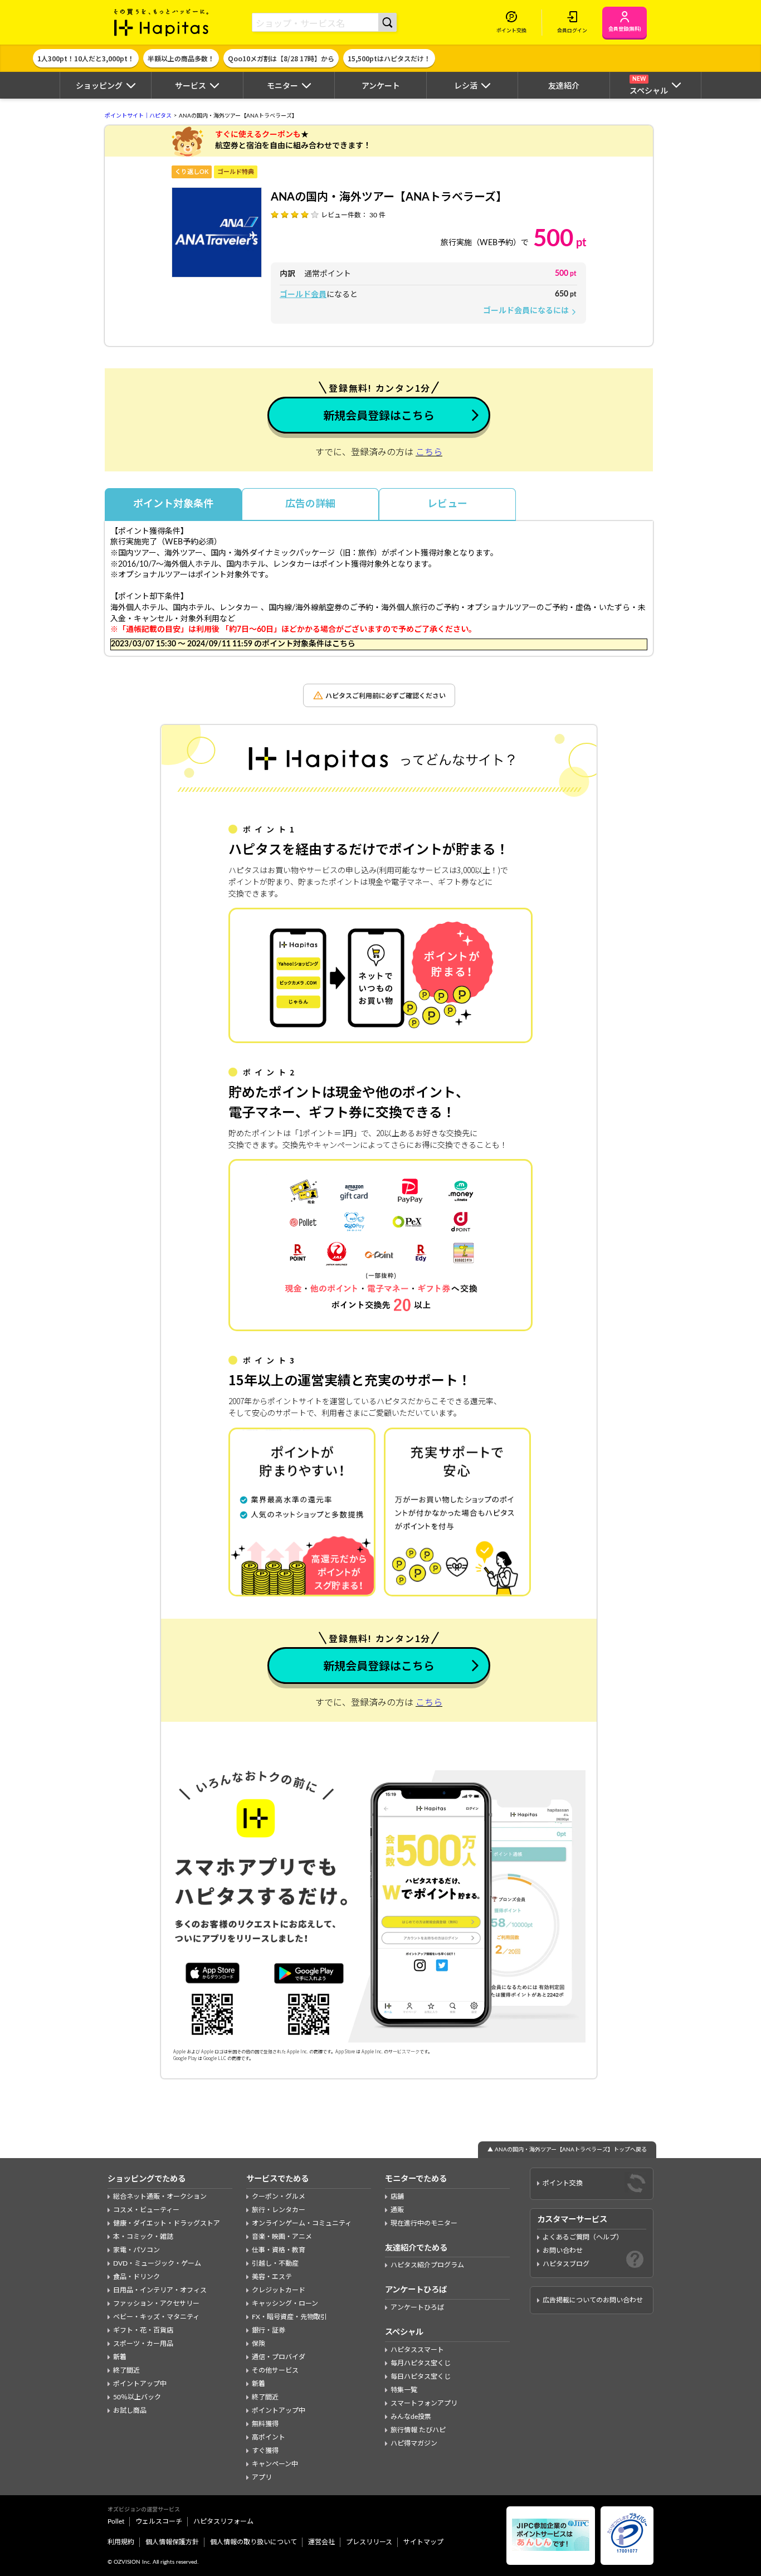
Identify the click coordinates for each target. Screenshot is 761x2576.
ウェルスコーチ (159, 2521)
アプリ (262, 2477)
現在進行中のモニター (424, 2223)
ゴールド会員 (303, 295)
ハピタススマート (417, 2350)
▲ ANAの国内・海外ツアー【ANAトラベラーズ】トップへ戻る (567, 2150)
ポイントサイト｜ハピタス (138, 116)
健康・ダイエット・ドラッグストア (167, 2223)
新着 (120, 2357)
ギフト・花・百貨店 (143, 2330)
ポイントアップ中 (140, 2384)
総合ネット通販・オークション (160, 2197)
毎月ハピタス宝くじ (421, 2363)
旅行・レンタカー (279, 2210)
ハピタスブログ (566, 2264)
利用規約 (121, 2542)
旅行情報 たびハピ (418, 2430)
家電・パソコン (136, 2250)
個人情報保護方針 (172, 2542)
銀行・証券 (269, 2330)
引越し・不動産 (275, 2263)
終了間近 (126, 2370)
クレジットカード (279, 2290)
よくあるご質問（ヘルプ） (583, 2237)
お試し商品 (130, 2411)
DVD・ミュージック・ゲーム (157, 2263)
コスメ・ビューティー (146, 2210)
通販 (397, 2210)
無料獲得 (265, 2424)
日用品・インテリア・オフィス (160, 2290)
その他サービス (275, 2370)
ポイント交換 (563, 2183)
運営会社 (321, 2542)
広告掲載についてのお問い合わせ (593, 2300)
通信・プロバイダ (279, 2357)
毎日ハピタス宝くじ (421, 2377)
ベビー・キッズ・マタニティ (156, 2317)
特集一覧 (404, 2390)
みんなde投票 (411, 2417)
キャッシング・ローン (285, 2304)
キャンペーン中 (275, 2464)
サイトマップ (423, 2542)
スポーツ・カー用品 (143, 2344)
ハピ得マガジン (414, 2443)
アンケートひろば (417, 2307)
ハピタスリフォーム (223, 2521)
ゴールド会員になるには (530, 311)
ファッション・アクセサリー (156, 2304)
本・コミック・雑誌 (143, 2237)
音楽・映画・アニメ (282, 2237)
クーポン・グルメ (279, 2197)
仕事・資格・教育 (279, 2250)
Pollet (116, 2521)
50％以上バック (137, 2397)
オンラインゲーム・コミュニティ (302, 2223)
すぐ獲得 (265, 2451)
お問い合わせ (563, 2251)
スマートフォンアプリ (424, 2403)
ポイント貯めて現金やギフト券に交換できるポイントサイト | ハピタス (162, 22)
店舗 (397, 2197)
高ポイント (269, 2437)
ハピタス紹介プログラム (427, 2265)
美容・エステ (272, 2277)
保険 (258, 2344)
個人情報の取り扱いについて (253, 2542)
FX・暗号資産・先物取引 (289, 2317)
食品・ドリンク (136, 2277)
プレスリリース (369, 2542)
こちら (429, 452)
